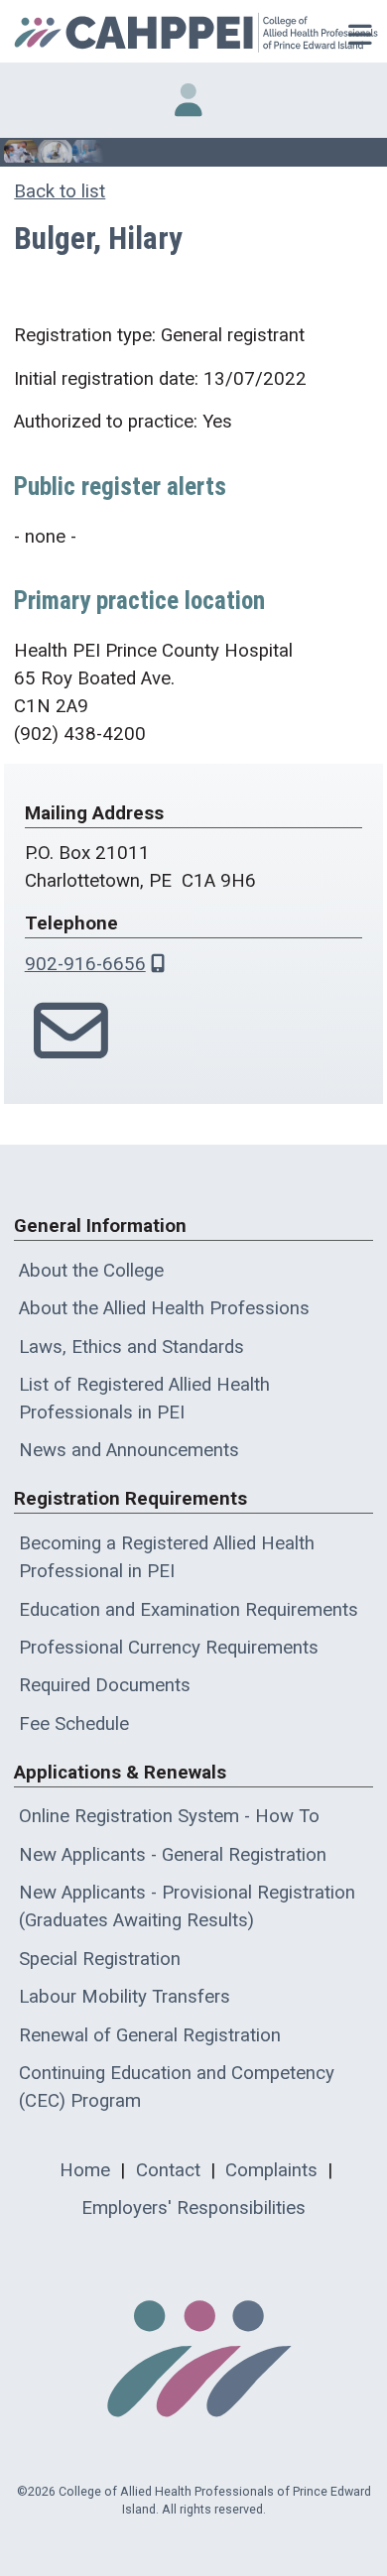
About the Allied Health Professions (164, 1308)
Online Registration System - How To (169, 1816)
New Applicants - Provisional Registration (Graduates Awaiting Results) (187, 1906)
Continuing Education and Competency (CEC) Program (177, 2087)
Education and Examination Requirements (189, 1610)
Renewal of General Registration (150, 2035)
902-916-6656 (85, 964)
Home (85, 2170)
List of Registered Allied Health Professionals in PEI (144, 1399)
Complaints (271, 2170)
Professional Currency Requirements (169, 1648)
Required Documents (105, 1685)
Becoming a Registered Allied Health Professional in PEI (167, 1557)
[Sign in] (189, 100)
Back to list (60, 191)
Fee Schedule (74, 1724)
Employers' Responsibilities (193, 2208)
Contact (168, 2170)
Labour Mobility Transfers (125, 1997)
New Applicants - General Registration (173, 1855)
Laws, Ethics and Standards (131, 1347)
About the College (91, 1271)
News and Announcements (129, 1450)
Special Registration (100, 1959)
